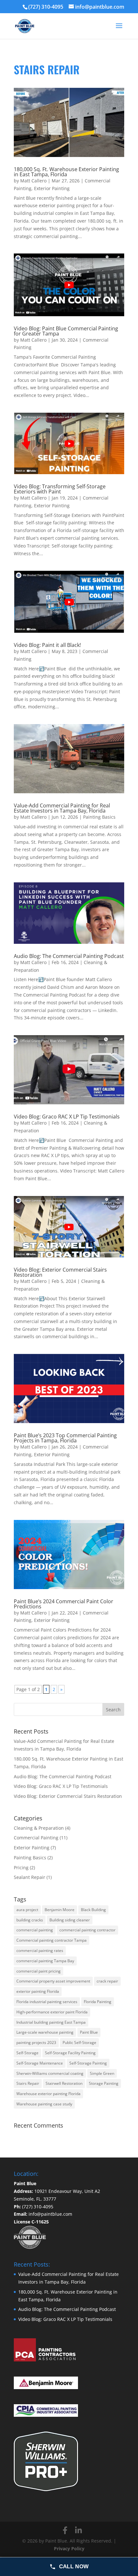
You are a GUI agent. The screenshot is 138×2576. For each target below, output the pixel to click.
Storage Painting (104, 2083)
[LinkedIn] (78, 2530)
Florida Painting (98, 2002)
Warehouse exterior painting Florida (48, 2094)
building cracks (30, 1920)
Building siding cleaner (70, 1920)
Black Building (93, 1910)
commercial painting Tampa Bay (45, 1961)
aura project (27, 1910)
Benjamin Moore (60, 1910)
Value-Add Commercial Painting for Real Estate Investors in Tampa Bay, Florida (62, 808)
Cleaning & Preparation (39, 1828)
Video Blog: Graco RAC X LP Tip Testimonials (67, 1117)
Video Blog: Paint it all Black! (47, 645)
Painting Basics (99, 817)
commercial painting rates (40, 1950)
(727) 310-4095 (46, 7)
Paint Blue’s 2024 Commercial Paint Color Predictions (64, 1604)
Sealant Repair (30, 1877)
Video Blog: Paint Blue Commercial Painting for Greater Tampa (66, 331)
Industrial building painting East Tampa (51, 2022)
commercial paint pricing (39, 1971)
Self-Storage (27, 2053)
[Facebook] (65, 2530)
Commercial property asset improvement (53, 1981)
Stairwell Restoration (64, 2083)
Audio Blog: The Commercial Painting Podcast (69, 956)
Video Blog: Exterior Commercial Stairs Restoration (60, 1272)
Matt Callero (33, 181)
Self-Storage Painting (88, 2063)
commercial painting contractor (87, 1930)
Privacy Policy (69, 2548)
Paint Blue (89, 2032)
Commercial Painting (36, 1838)
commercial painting (35, 1930)
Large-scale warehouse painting (45, 2032)
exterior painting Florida (38, 1991)
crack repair (107, 1981)
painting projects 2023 (36, 2042)
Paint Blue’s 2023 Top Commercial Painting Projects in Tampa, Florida (65, 1438)
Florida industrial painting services (47, 2002)
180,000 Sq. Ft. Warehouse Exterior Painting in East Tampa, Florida (66, 172)
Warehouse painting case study (44, 2104)
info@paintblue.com (50, 2214)
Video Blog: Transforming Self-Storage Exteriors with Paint (60, 489)
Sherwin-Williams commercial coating (50, 2073)
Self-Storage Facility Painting (70, 2053)
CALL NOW (74, 2567)
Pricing (21, 1868)
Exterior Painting (52, 188)
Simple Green (102, 2073)
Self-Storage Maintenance (40, 2063)
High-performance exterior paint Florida (52, 2012)
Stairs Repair (28, 2083)
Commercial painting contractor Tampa (52, 1940)
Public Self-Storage (79, 2042)
